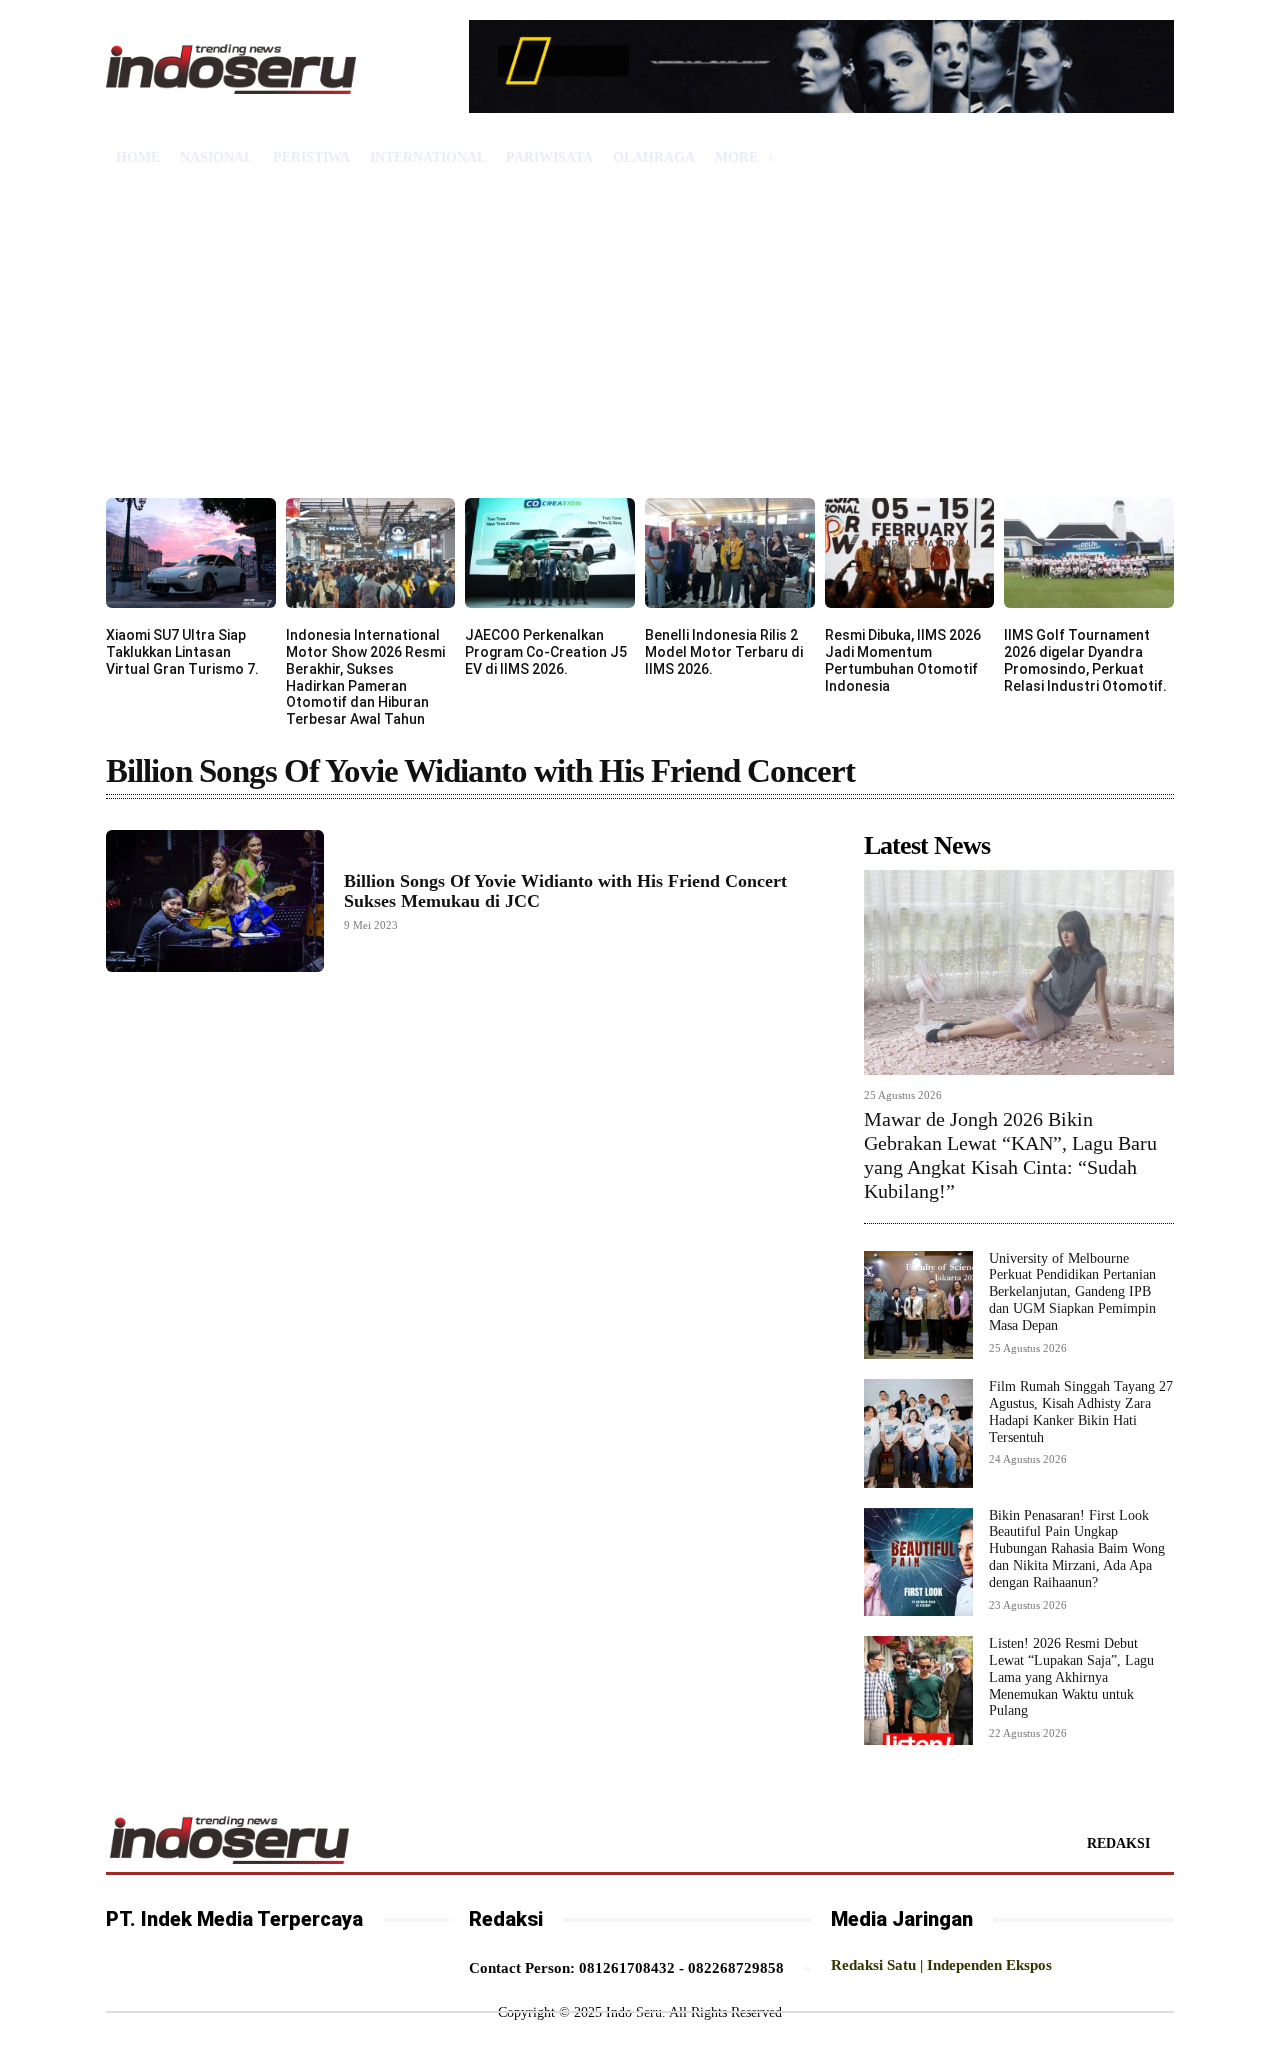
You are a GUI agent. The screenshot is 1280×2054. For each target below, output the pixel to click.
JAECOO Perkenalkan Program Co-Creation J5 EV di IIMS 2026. (546, 652)
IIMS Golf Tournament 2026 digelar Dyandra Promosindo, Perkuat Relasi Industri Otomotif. (1085, 660)
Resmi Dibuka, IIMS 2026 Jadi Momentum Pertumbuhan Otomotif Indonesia (903, 660)
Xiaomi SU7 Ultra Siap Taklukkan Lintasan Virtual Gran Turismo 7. (182, 652)
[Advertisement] (640, 348)
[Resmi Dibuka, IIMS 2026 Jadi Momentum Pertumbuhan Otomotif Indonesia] (910, 553)
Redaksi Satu (873, 1965)
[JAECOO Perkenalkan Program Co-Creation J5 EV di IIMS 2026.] (550, 553)
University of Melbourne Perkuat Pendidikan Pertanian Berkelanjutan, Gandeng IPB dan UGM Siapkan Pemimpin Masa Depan (1072, 1292)
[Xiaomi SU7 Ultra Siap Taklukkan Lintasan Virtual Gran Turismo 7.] (191, 553)
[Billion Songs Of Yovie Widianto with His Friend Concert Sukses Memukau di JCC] (215, 901)
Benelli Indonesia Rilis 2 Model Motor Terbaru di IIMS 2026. (724, 652)
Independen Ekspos (989, 1965)
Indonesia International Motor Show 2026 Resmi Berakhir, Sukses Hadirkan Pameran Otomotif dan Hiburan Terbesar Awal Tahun (365, 677)
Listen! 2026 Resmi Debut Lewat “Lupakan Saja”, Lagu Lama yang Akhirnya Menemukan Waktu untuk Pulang (1071, 1677)
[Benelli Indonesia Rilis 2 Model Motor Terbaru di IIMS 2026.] (730, 553)
